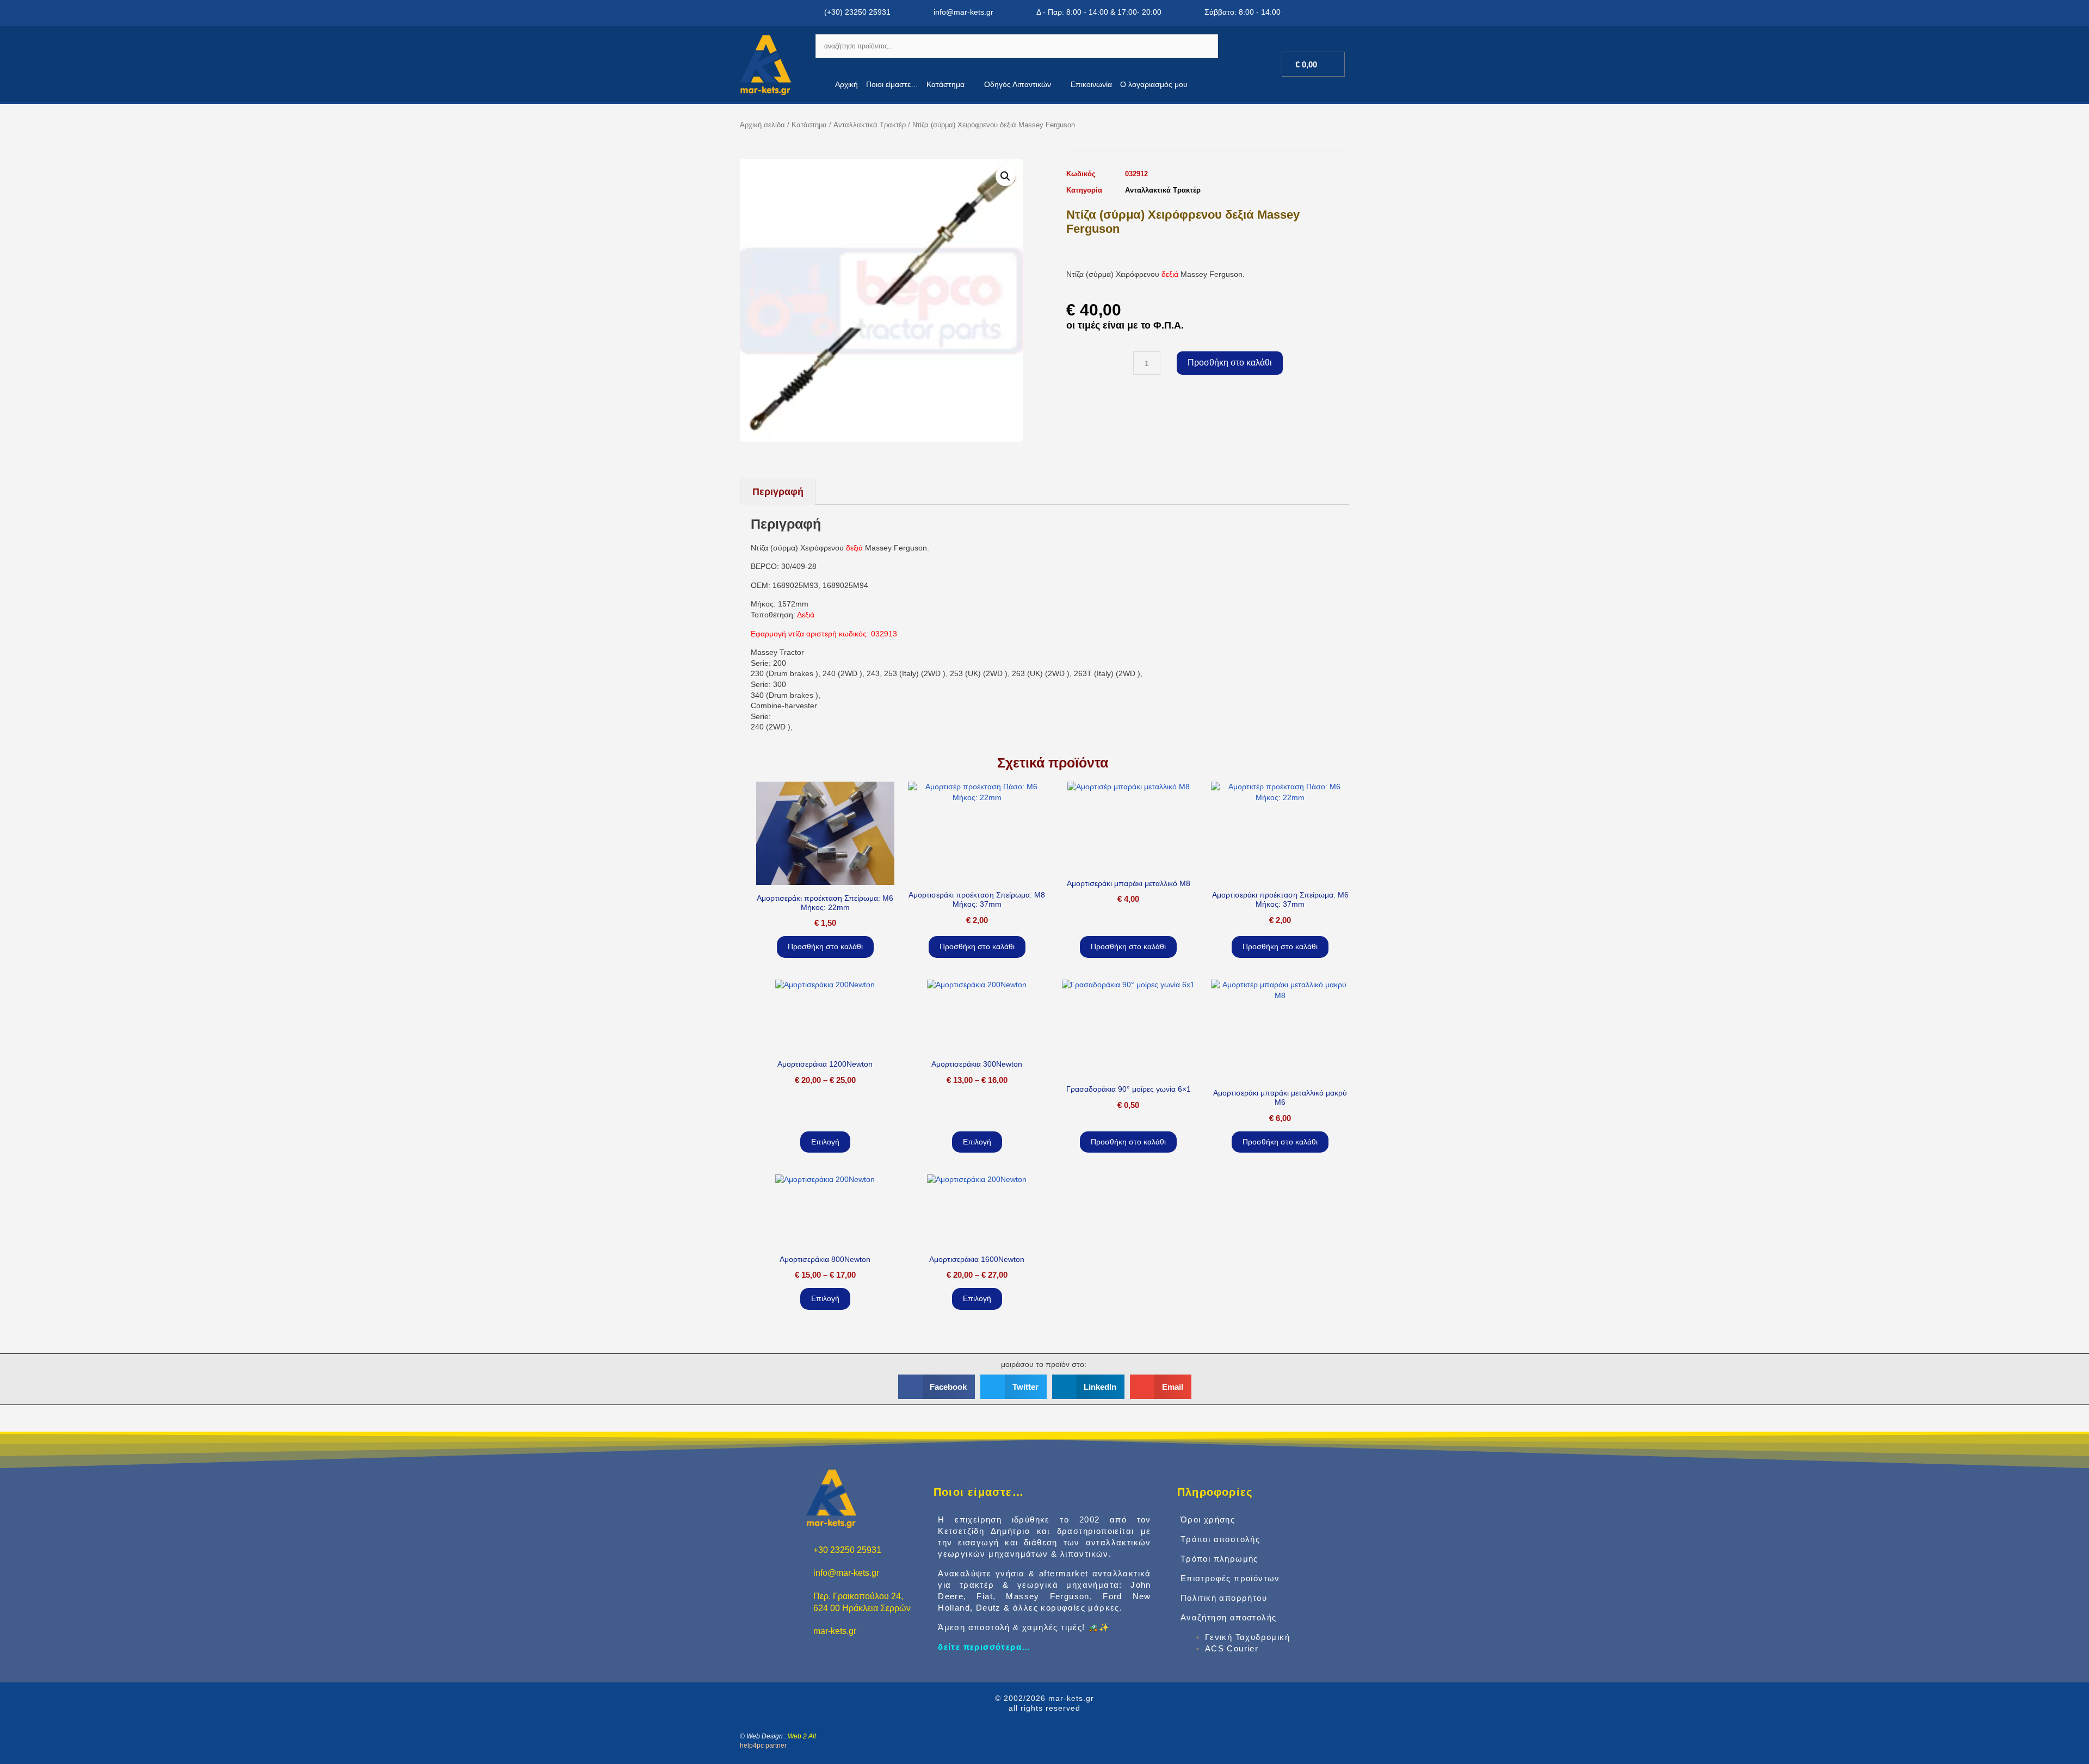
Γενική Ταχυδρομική (1247, 1637)
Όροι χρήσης (1208, 1519)
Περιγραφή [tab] (778, 492)
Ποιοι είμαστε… (892, 84)
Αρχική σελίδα (762, 125)
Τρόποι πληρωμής (1219, 1559)
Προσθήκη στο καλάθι (1230, 363)
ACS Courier (1232, 1648)
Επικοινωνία (1091, 84)
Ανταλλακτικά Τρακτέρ (870, 125)
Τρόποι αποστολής (1220, 1539)
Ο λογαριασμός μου (1154, 84)
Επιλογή (825, 1142)
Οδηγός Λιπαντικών (1018, 84)
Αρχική (846, 84)
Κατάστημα (945, 84)
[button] (1005, 176)
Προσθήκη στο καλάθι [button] (825, 946)
